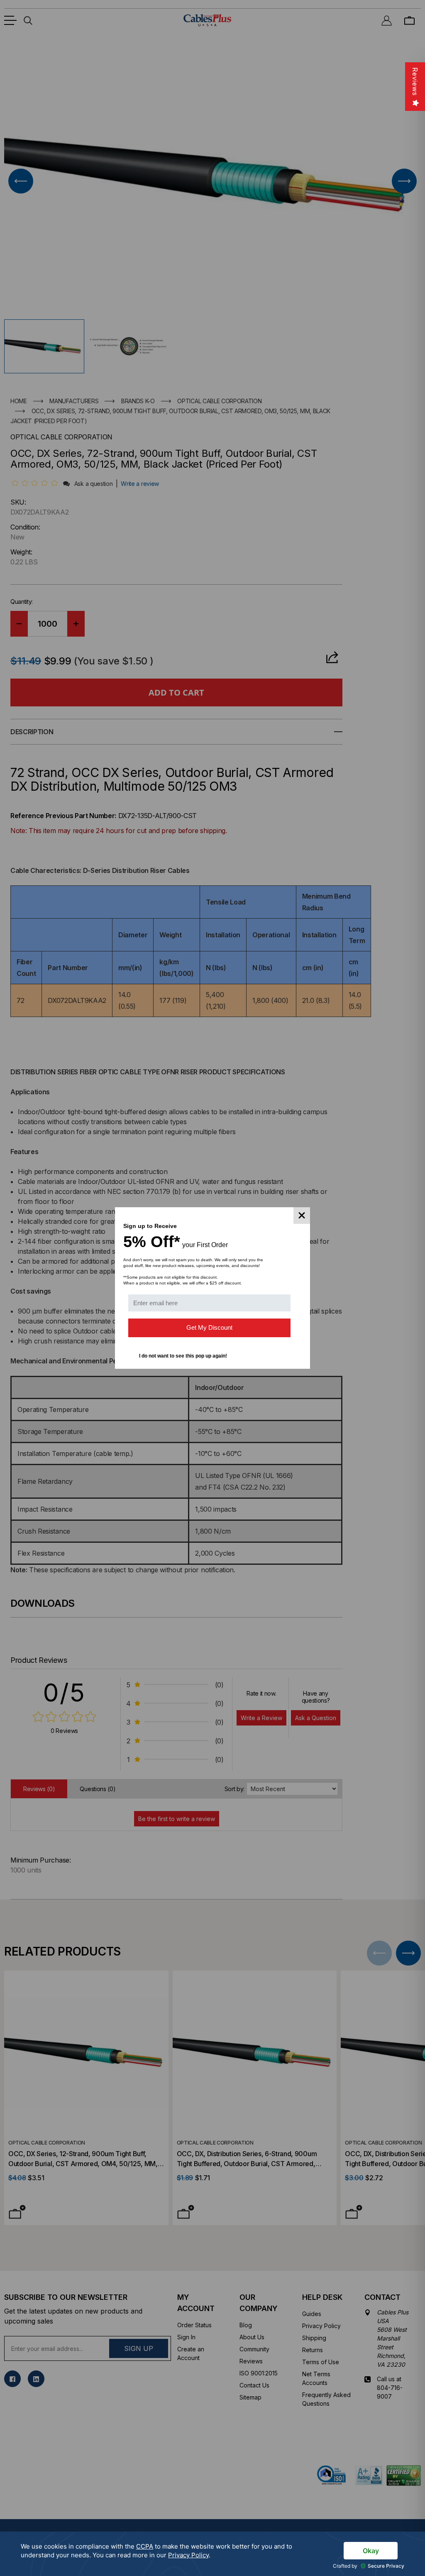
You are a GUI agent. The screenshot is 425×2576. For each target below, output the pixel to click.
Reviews (415, 82)
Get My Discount (209, 1327)
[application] (212, 2554)
